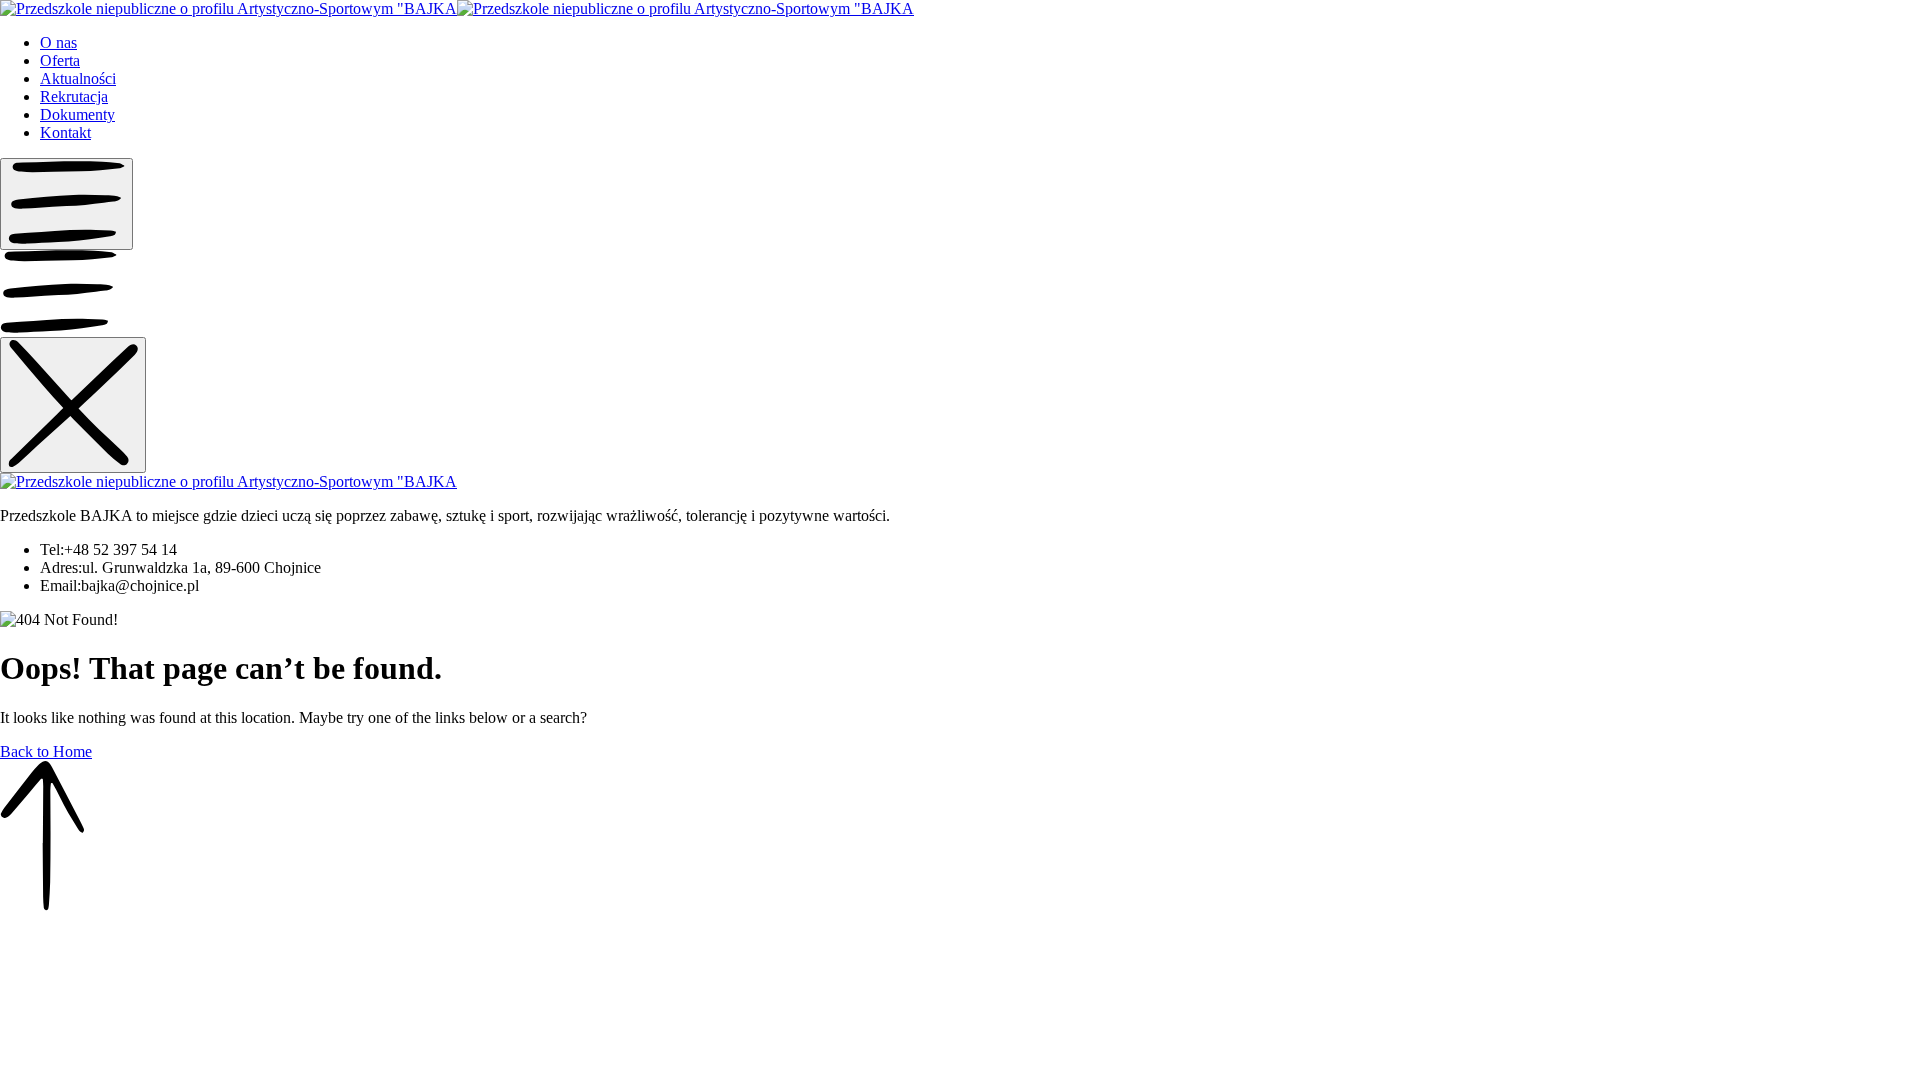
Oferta (60, 60)
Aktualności (78, 78)
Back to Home (46, 751)
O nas (58, 42)
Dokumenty (77, 114)
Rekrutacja (74, 96)
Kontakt (65, 132)
